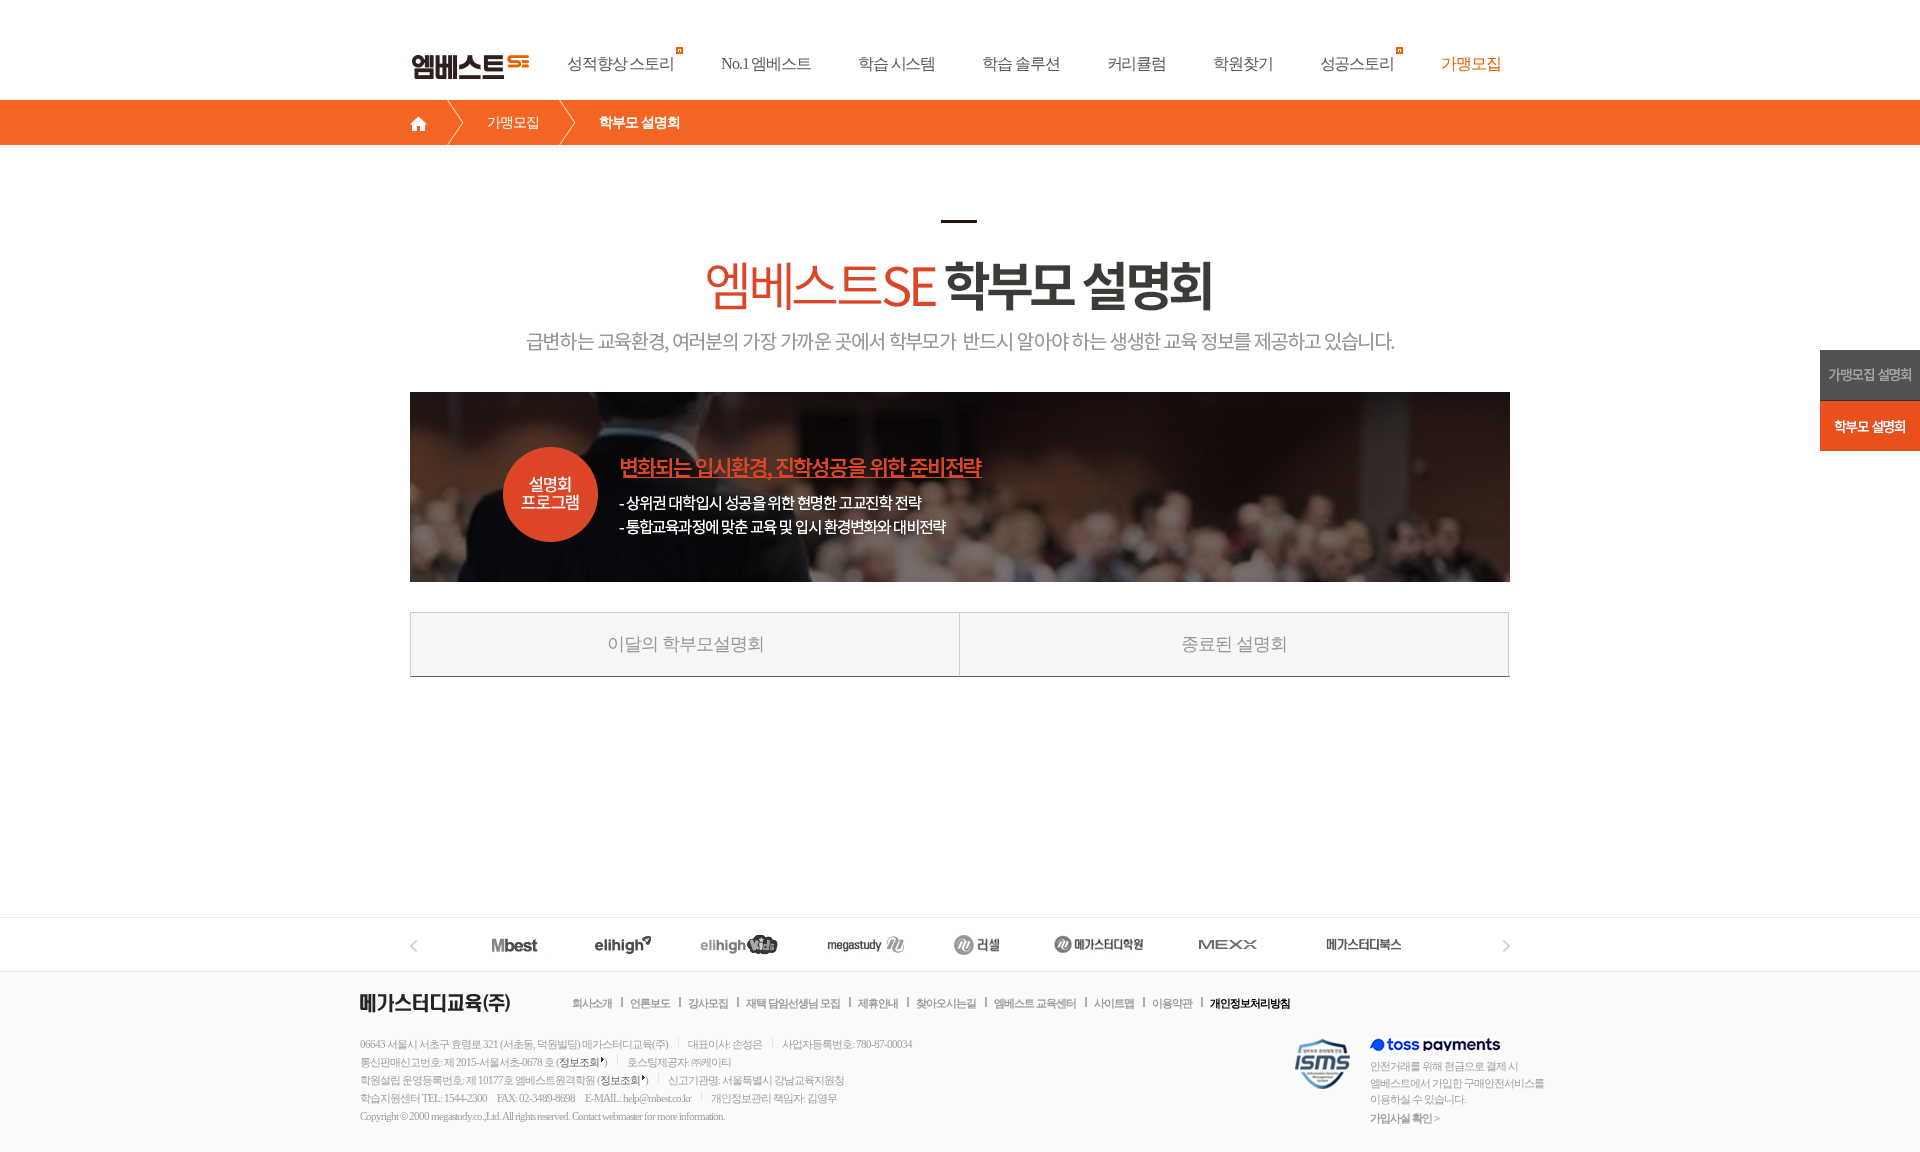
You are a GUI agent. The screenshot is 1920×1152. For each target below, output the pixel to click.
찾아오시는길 (946, 1003)
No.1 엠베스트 (766, 63)
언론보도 (650, 1003)
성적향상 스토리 (620, 63)
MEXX (1240, 944)
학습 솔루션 (1020, 63)
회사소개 (592, 1003)
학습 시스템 (896, 63)
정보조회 (579, 1062)
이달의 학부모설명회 (685, 644)
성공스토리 (1357, 63)
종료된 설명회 (1234, 644)
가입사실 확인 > (1404, 1118)
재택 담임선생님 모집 (793, 1003)
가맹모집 (1471, 63)
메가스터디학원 (1098, 944)
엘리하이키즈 (741, 944)
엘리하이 (623, 944)
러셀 (977, 944)
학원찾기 (1243, 63)
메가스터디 (866, 944)
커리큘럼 (1137, 63)
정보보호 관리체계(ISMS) (1322, 1065)
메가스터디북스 (1367, 944)
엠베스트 (526, 944)
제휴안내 (878, 1003)
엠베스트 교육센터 (1035, 1003)
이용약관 (1172, 1003)
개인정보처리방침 (1250, 1003)
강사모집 (708, 1003)
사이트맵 (1114, 1003)
